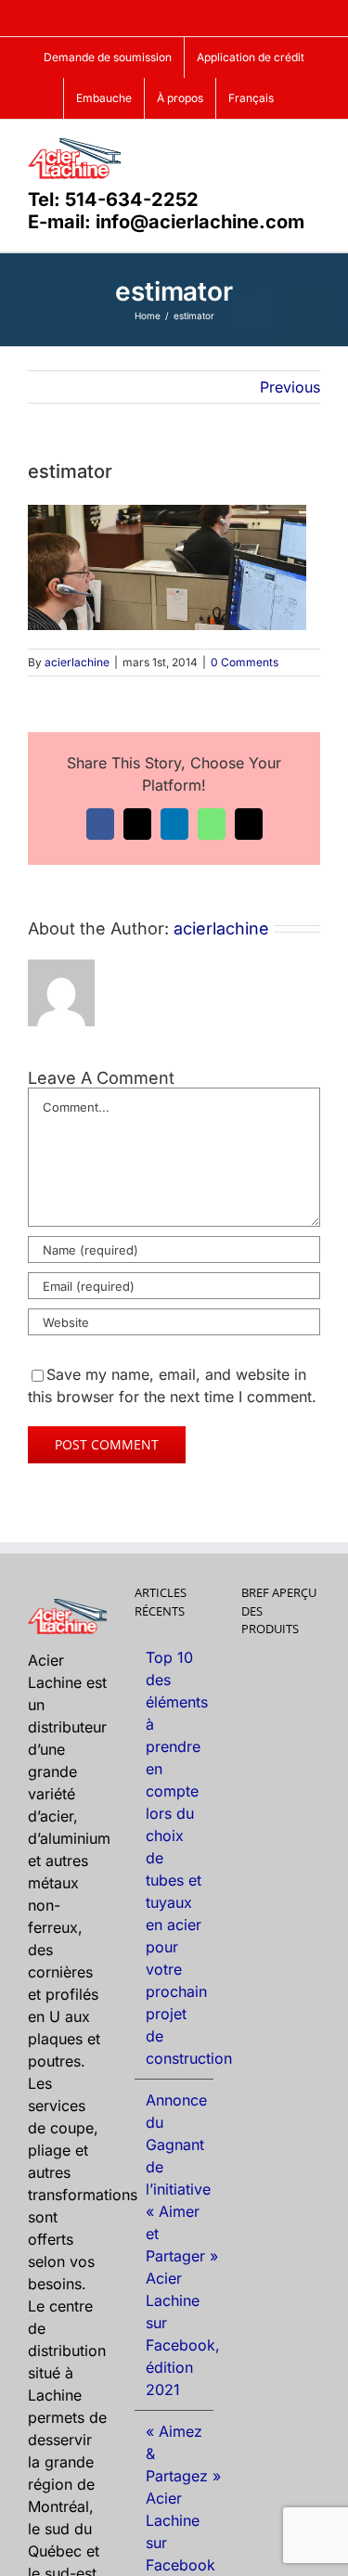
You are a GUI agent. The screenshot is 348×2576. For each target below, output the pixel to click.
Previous (290, 387)
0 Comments (245, 662)
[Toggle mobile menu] (313, 148)
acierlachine (77, 662)
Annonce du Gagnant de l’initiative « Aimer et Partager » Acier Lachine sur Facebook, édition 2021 (175, 2245)
